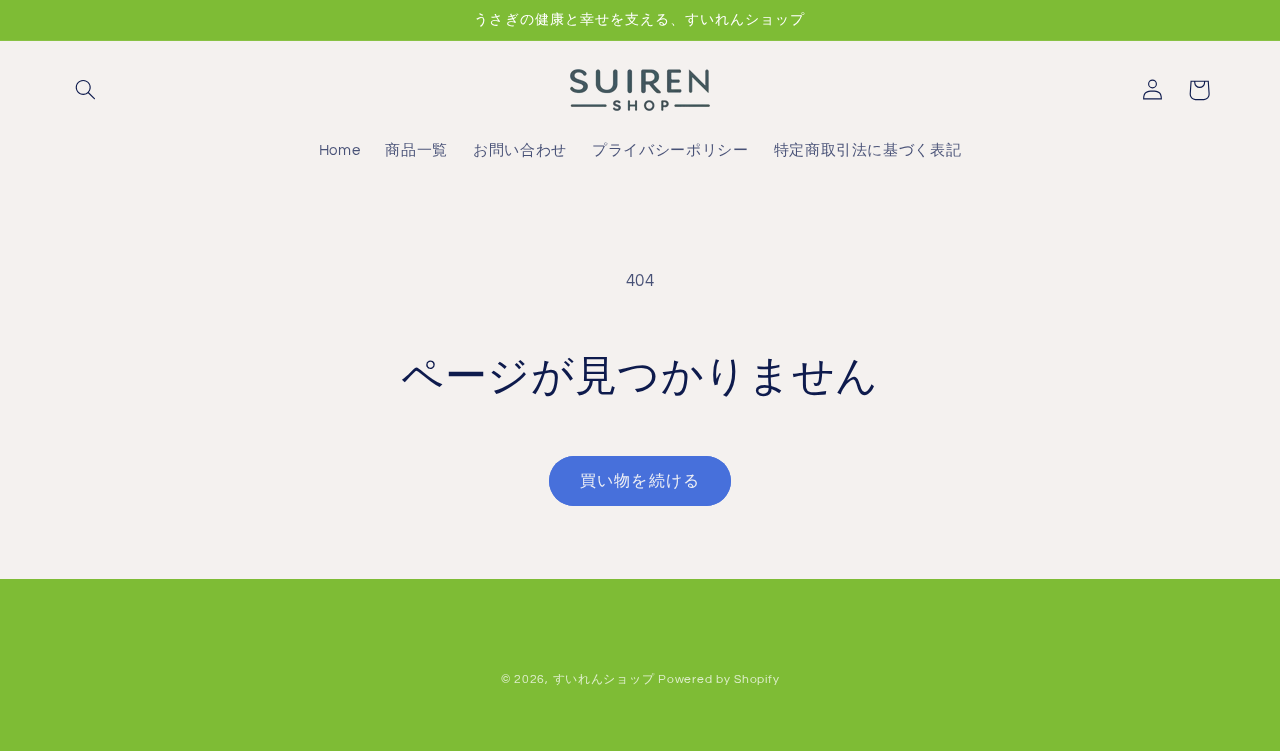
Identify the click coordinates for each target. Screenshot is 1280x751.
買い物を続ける (639, 481)
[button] (86, 90)
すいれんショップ (604, 679)
